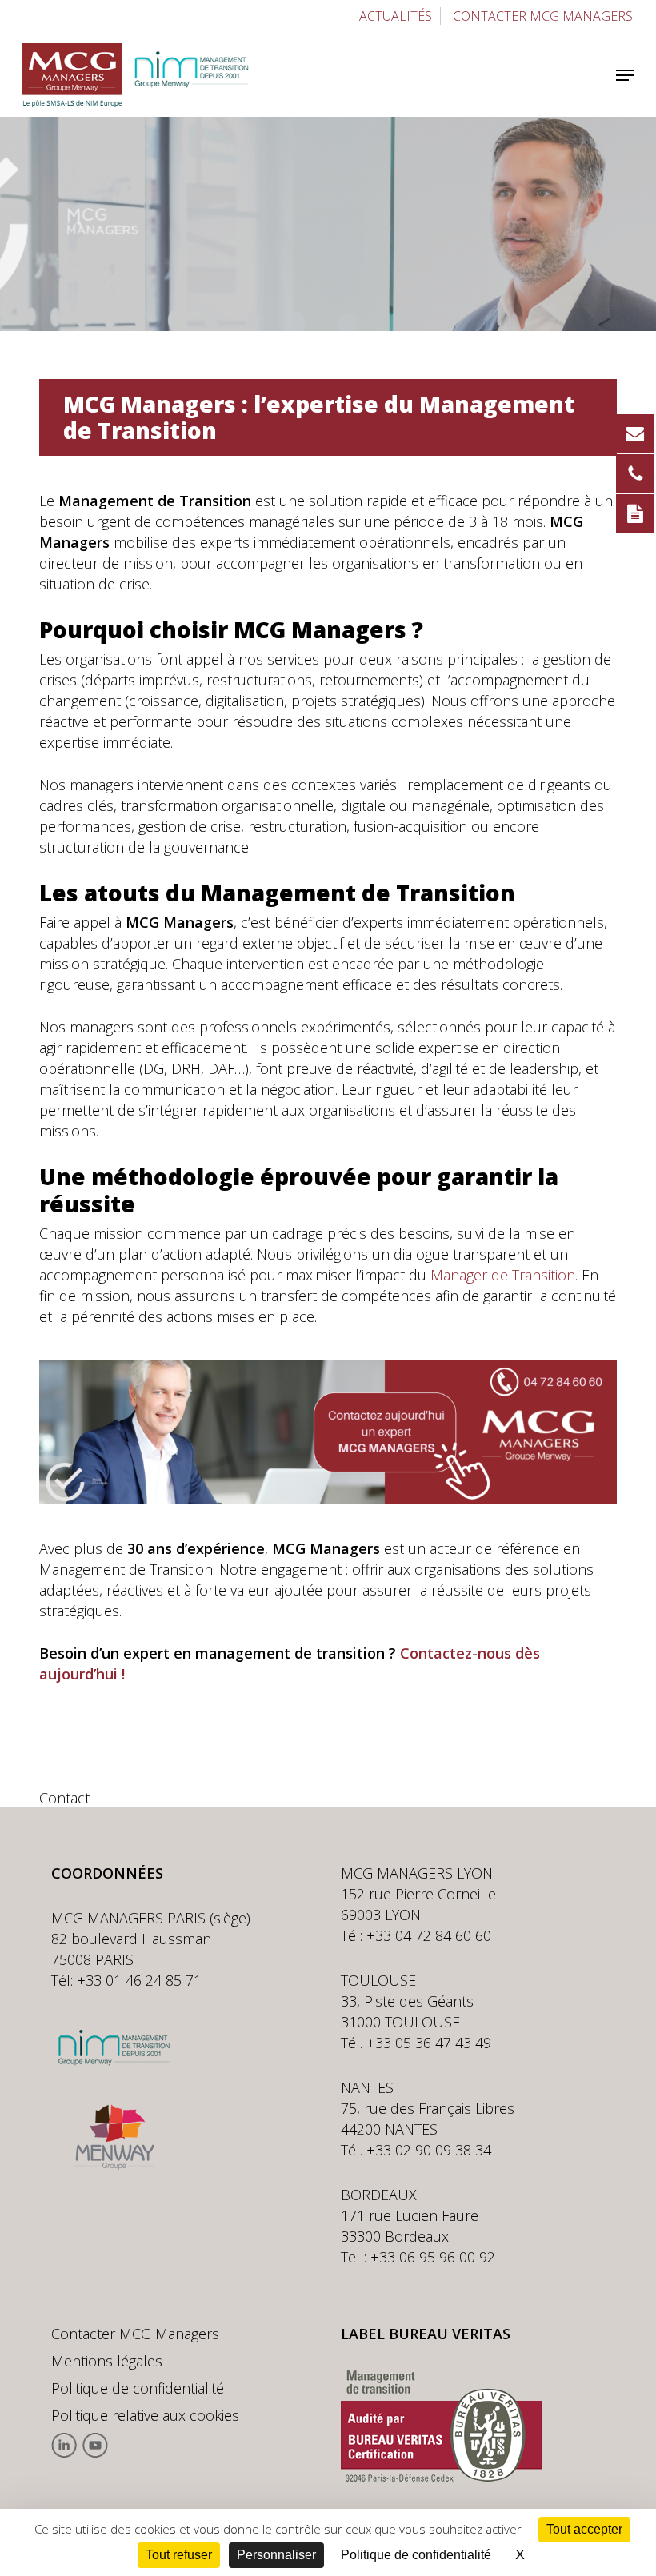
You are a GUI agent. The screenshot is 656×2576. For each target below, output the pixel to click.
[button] (625, 75)
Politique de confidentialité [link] (416, 2555)
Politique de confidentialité (138, 2388)
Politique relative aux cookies (145, 2415)
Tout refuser (179, 2555)
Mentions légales (107, 2361)
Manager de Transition (503, 1275)
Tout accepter (584, 2529)
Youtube (95, 2445)
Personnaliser (276, 2555)
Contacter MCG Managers (135, 2334)
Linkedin (64, 2445)
